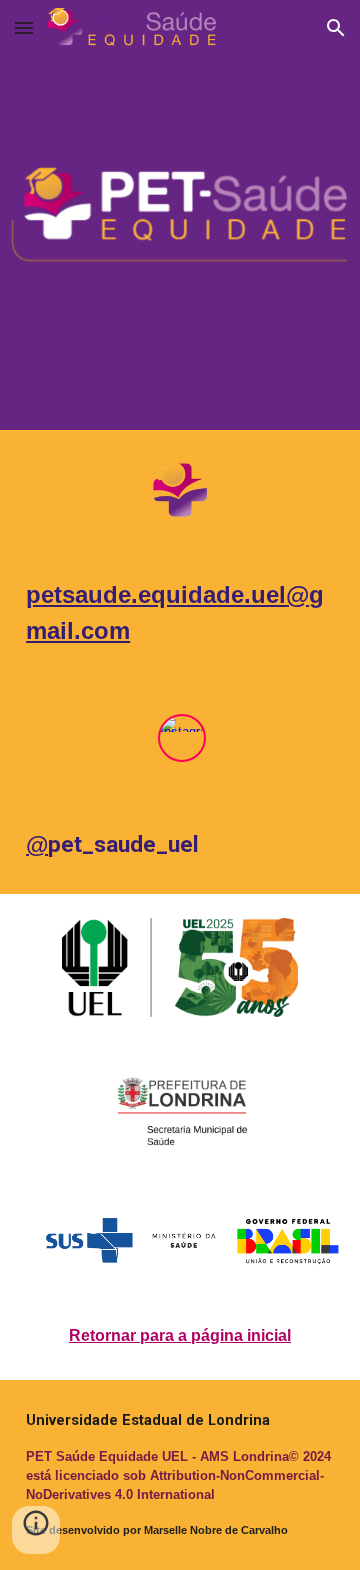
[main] (180, 613)
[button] (24, 27)
